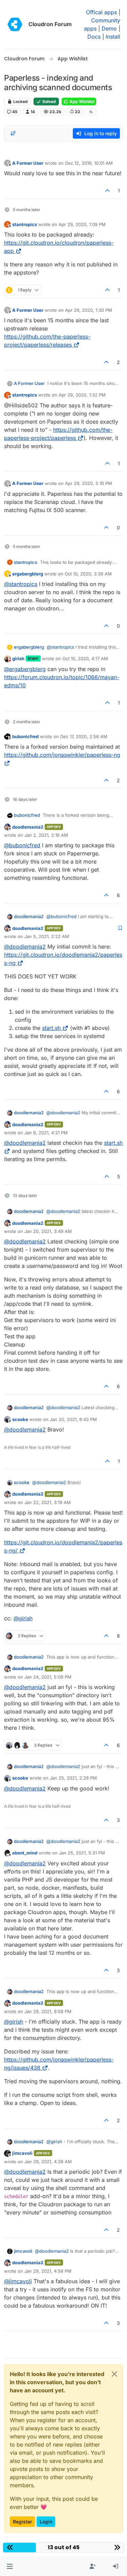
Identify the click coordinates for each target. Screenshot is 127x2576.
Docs (94, 37)
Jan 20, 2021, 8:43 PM (73, 1419)
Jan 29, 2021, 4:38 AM (48, 2162)
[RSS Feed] (91, 112)
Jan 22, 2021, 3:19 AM (48, 1502)
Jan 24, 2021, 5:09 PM (48, 1677)
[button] (10, 2567)
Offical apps (101, 12)
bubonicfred (25, 736)
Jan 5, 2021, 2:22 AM (47, 936)
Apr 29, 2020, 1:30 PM (89, 310)
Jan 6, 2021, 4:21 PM (46, 1133)
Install (113, 37)
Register (22, 2522)
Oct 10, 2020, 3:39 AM (88, 574)
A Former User (28, 163)
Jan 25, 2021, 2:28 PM (73, 1778)
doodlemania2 (28, 827)
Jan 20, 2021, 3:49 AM (48, 1231)
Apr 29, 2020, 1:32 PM (82, 395)
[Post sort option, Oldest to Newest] (13, 134)
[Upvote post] (108, 191)
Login (46, 2522)
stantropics (25, 224)
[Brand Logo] (15, 24)
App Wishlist (81, 102)
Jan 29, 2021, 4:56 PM (48, 2271)
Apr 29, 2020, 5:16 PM (89, 483)
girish (18, 658)
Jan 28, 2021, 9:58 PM (48, 2011)
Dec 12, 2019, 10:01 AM (89, 163)
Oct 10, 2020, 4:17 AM (85, 658)
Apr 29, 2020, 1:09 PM (82, 224)
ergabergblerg (28, 574)
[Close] (114, 2374)
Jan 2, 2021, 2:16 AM (46, 835)
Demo (109, 28)
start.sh (51, 1028)
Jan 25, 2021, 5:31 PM (82, 1853)
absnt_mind (25, 1853)
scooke (20, 1419)
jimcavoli (22, 2153)
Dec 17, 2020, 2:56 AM (84, 736)
